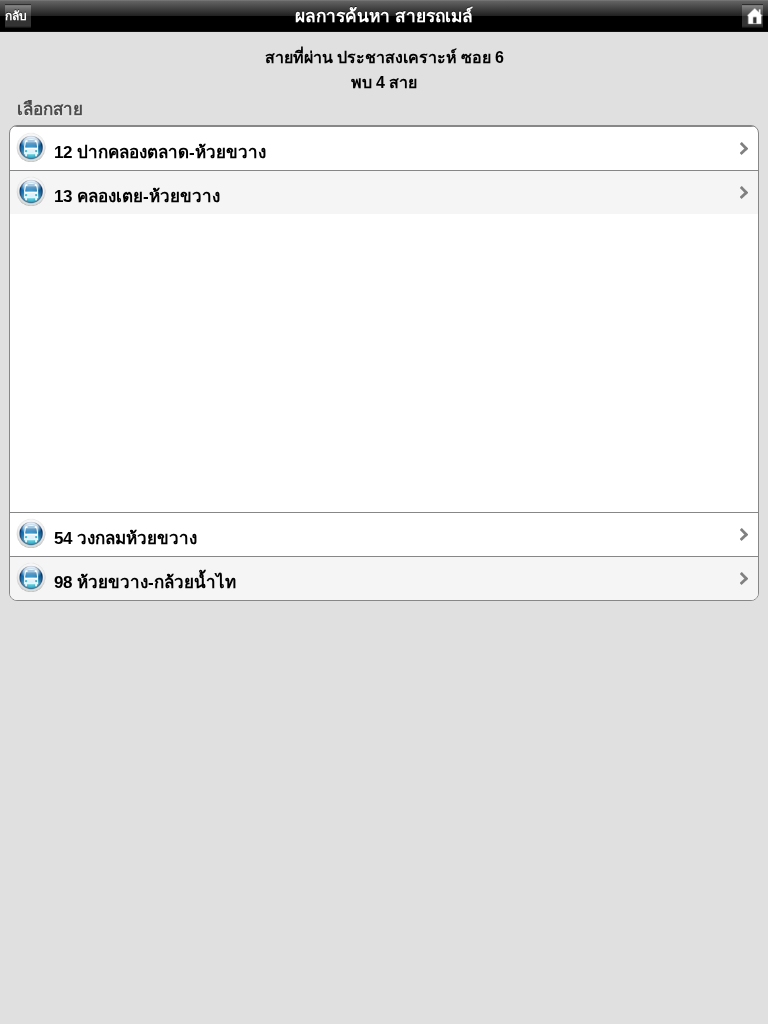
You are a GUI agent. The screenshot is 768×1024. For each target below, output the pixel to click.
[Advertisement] (384, 354)
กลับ (16, 16)
